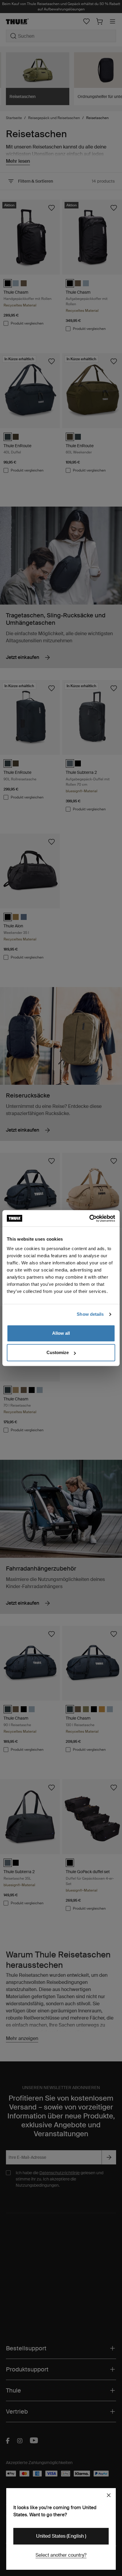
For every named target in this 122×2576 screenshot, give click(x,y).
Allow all (61, 1333)
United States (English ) (61, 2536)
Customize (58, 1352)
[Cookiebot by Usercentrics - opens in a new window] (89, 1218)
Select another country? (61, 2555)
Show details (90, 1314)
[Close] (109, 2495)
